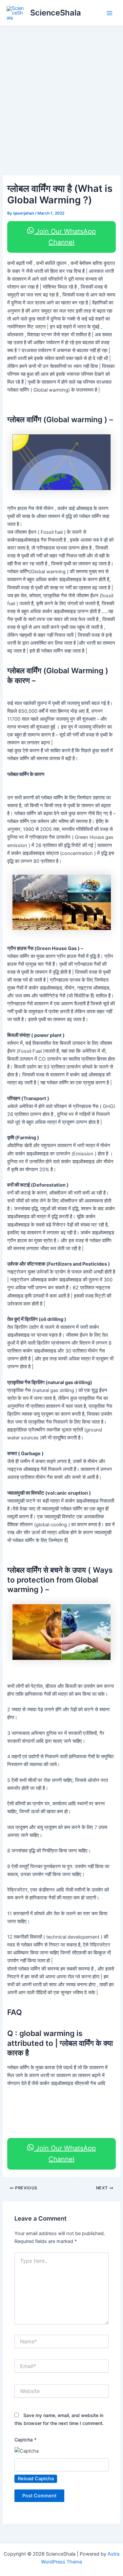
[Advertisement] (61, 91)
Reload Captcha (36, 2479)
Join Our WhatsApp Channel (65, 237)
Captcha (25, 2440)
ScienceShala (56, 13)
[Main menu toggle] (110, 13)
